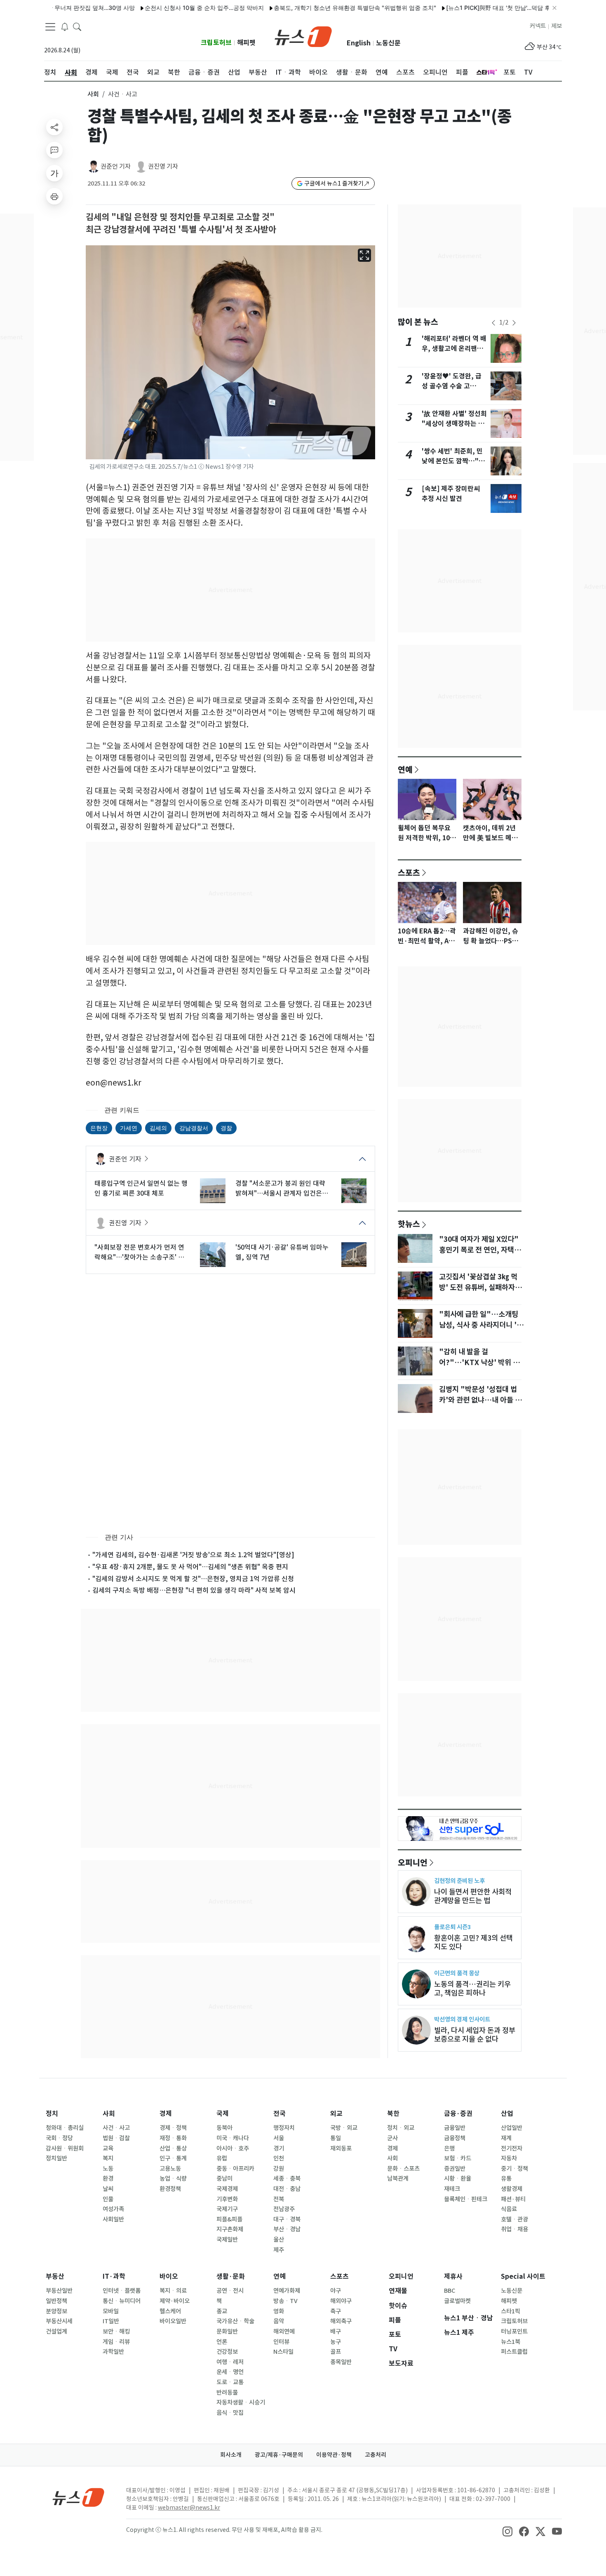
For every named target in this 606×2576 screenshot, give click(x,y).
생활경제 (512, 2189)
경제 (166, 2114)
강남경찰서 (194, 1128)
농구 (336, 2342)
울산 (279, 2240)
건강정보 (227, 2352)
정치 (52, 2114)
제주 (279, 2250)
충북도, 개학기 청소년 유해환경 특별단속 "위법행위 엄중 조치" (312, 8)
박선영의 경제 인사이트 (462, 2019)
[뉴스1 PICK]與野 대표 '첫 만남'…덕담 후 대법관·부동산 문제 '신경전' (491, 8)
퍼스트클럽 (514, 2352)
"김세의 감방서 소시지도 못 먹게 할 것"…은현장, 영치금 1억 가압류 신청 (193, 1579)
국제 (223, 2114)
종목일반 (341, 2362)
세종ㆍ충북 (287, 2179)
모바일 (111, 2311)
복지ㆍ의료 (173, 2291)
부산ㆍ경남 (287, 2229)
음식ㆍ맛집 (230, 2413)
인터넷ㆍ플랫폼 (122, 2291)
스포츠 (409, 872)
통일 (336, 2138)
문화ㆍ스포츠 (403, 2169)
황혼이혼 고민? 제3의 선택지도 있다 (473, 1942)
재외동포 (341, 2148)
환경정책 (170, 2189)
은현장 (99, 1128)
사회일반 (113, 2219)
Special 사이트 (523, 2276)
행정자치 (284, 2128)
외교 (336, 2114)
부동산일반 (59, 2291)
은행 (449, 2148)
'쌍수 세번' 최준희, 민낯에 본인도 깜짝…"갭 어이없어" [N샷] (453, 461)
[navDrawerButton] (50, 27)
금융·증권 (458, 2114)
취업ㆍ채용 (514, 2229)
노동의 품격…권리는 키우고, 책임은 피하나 (472, 1988)
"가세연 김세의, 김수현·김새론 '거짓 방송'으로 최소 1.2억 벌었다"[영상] (193, 1555)
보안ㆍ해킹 (116, 2332)
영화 (279, 2311)
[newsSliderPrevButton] (493, 323)
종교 (222, 2311)
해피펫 (246, 43)
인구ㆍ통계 (173, 2158)
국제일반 (227, 2240)
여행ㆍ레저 (230, 2362)
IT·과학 (114, 2276)
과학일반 (113, 2352)
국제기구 (227, 2209)
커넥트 (538, 26)
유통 (506, 2179)
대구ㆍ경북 (287, 2219)
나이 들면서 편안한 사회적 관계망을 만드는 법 (473, 1896)
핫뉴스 (409, 1224)
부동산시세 (59, 2321)
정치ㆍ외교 (401, 2128)
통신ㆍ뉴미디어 (122, 2301)
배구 (336, 2332)
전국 (280, 2114)
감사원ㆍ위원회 (65, 2148)
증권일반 (455, 2169)
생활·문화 (231, 2276)
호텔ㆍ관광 (514, 2219)
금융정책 (455, 2138)
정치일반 (56, 2158)
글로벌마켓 (457, 2301)
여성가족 (113, 2209)
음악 (279, 2321)
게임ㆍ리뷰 (116, 2342)
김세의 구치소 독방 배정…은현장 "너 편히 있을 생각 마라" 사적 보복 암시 (194, 1590)
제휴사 (453, 2276)
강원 (279, 2169)
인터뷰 (281, 2342)
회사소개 (231, 2455)
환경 (108, 2179)
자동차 (509, 2158)
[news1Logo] (79, 2497)
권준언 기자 (116, 166)
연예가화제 (287, 2291)
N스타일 (283, 2352)
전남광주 (284, 2209)
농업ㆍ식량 (173, 2179)
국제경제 (227, 2189)
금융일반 (455, 2128)
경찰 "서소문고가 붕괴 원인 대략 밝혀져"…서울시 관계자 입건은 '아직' (280, 1189)
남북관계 (398, 2179)
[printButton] (54, 196)
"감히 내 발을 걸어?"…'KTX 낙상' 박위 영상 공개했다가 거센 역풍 (479, 1363)
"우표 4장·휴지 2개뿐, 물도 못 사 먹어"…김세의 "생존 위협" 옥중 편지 (190, 1567)
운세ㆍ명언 (230, 2372)
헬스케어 (170, 2311)
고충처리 (376, 2455)
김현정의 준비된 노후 (459, 1881)
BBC (450, 2291)
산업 (507, 2114)
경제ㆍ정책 (173, 2128)
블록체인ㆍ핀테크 (466, 2199)
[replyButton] (54, 150)
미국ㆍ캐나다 (233, 2138)
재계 (506, 2138)
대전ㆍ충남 (287, 2189)
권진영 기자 (163, 166)
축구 (336, 2311)
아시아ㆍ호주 (233, 2148)
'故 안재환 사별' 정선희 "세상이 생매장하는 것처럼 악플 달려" (454, 424)
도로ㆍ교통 (230, 2382)
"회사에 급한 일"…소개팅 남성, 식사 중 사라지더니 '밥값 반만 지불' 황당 (481, 1325)
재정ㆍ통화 (173, 2138)
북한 (393, 2114)
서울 (279, 2138)
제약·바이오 (175, 2301)
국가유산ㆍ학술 (235, 2321)
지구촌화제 (230, 2229)
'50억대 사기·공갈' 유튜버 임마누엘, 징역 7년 (282, 1252)
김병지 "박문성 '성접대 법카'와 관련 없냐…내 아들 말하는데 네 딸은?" (480, 1400)
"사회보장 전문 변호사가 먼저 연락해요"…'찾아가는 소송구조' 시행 (139, 1253)
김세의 (158, 1128)
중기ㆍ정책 (514, 2169)
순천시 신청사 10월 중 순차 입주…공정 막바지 (161, 8)
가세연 (129, 1128)
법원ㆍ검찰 (116, 2138)
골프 (336, 2352)
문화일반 (227, 2332)
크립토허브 (216, 43)
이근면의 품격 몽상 (457, 1973)
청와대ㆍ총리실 (65, 2128)
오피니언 (413, 1862)
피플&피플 (229, 2219)
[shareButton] (54, 127)
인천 (279, 2158)
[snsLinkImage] (507, 2531)
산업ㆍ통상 (173, 2148)
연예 (405, 769)
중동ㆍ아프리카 (235, 2169)
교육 (108, 2148)
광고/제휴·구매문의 (279, 2455)
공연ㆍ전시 (230, 2291)
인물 (108, 2199)
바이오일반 (173, 2321)
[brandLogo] (303, 36)
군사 (392, 2138)
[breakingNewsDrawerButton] (65, 26)
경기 (279, 2148)
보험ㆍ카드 (458, 2158)
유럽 (222, 2158)
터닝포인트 (514, 2332)
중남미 (224, 2179)
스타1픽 (511, 2311)
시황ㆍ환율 (458, 2179)
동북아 (224, 2128)
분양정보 (56, 2311)
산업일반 (512, 2128)
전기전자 (512, 2148)
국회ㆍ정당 (59, 2138)
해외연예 (284, 2332)
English (359, 43)
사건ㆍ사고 (116, 2128)
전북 (279, 2199)
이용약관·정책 (334, 2455)
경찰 (226, 1128)
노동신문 (388, 43)
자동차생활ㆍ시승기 (241, 2402)
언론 (222, 2342)
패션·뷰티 (513, 2199)
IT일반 (111, 2321)
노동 (108, 2169)
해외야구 (341, 2301)
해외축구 (341, 2321)
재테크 (452, 2189)
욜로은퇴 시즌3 (452, 1927)
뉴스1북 (511, 2342)
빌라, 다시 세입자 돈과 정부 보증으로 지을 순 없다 (475, 2035)
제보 (557, 26)
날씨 (108, 2189)
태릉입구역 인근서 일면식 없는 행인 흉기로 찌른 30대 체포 (141, 1188)
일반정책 (56, 2301)
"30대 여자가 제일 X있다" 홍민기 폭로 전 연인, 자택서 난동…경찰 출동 (480, 1250)
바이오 (169, 2276)
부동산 (55, 2276)
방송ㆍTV (285, 2301)
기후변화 (227, 2199)
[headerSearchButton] (77, 26)
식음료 (509, 2209)
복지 (108, 2158)
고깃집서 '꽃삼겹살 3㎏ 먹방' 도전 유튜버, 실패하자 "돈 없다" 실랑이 (478, 1288)
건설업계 (56, 2332)
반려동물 (227, 2393)
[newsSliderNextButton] (514, 323)
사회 (93, 94)
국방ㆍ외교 (344, 2128)
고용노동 (170, 2169)
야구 (336, 2291)
